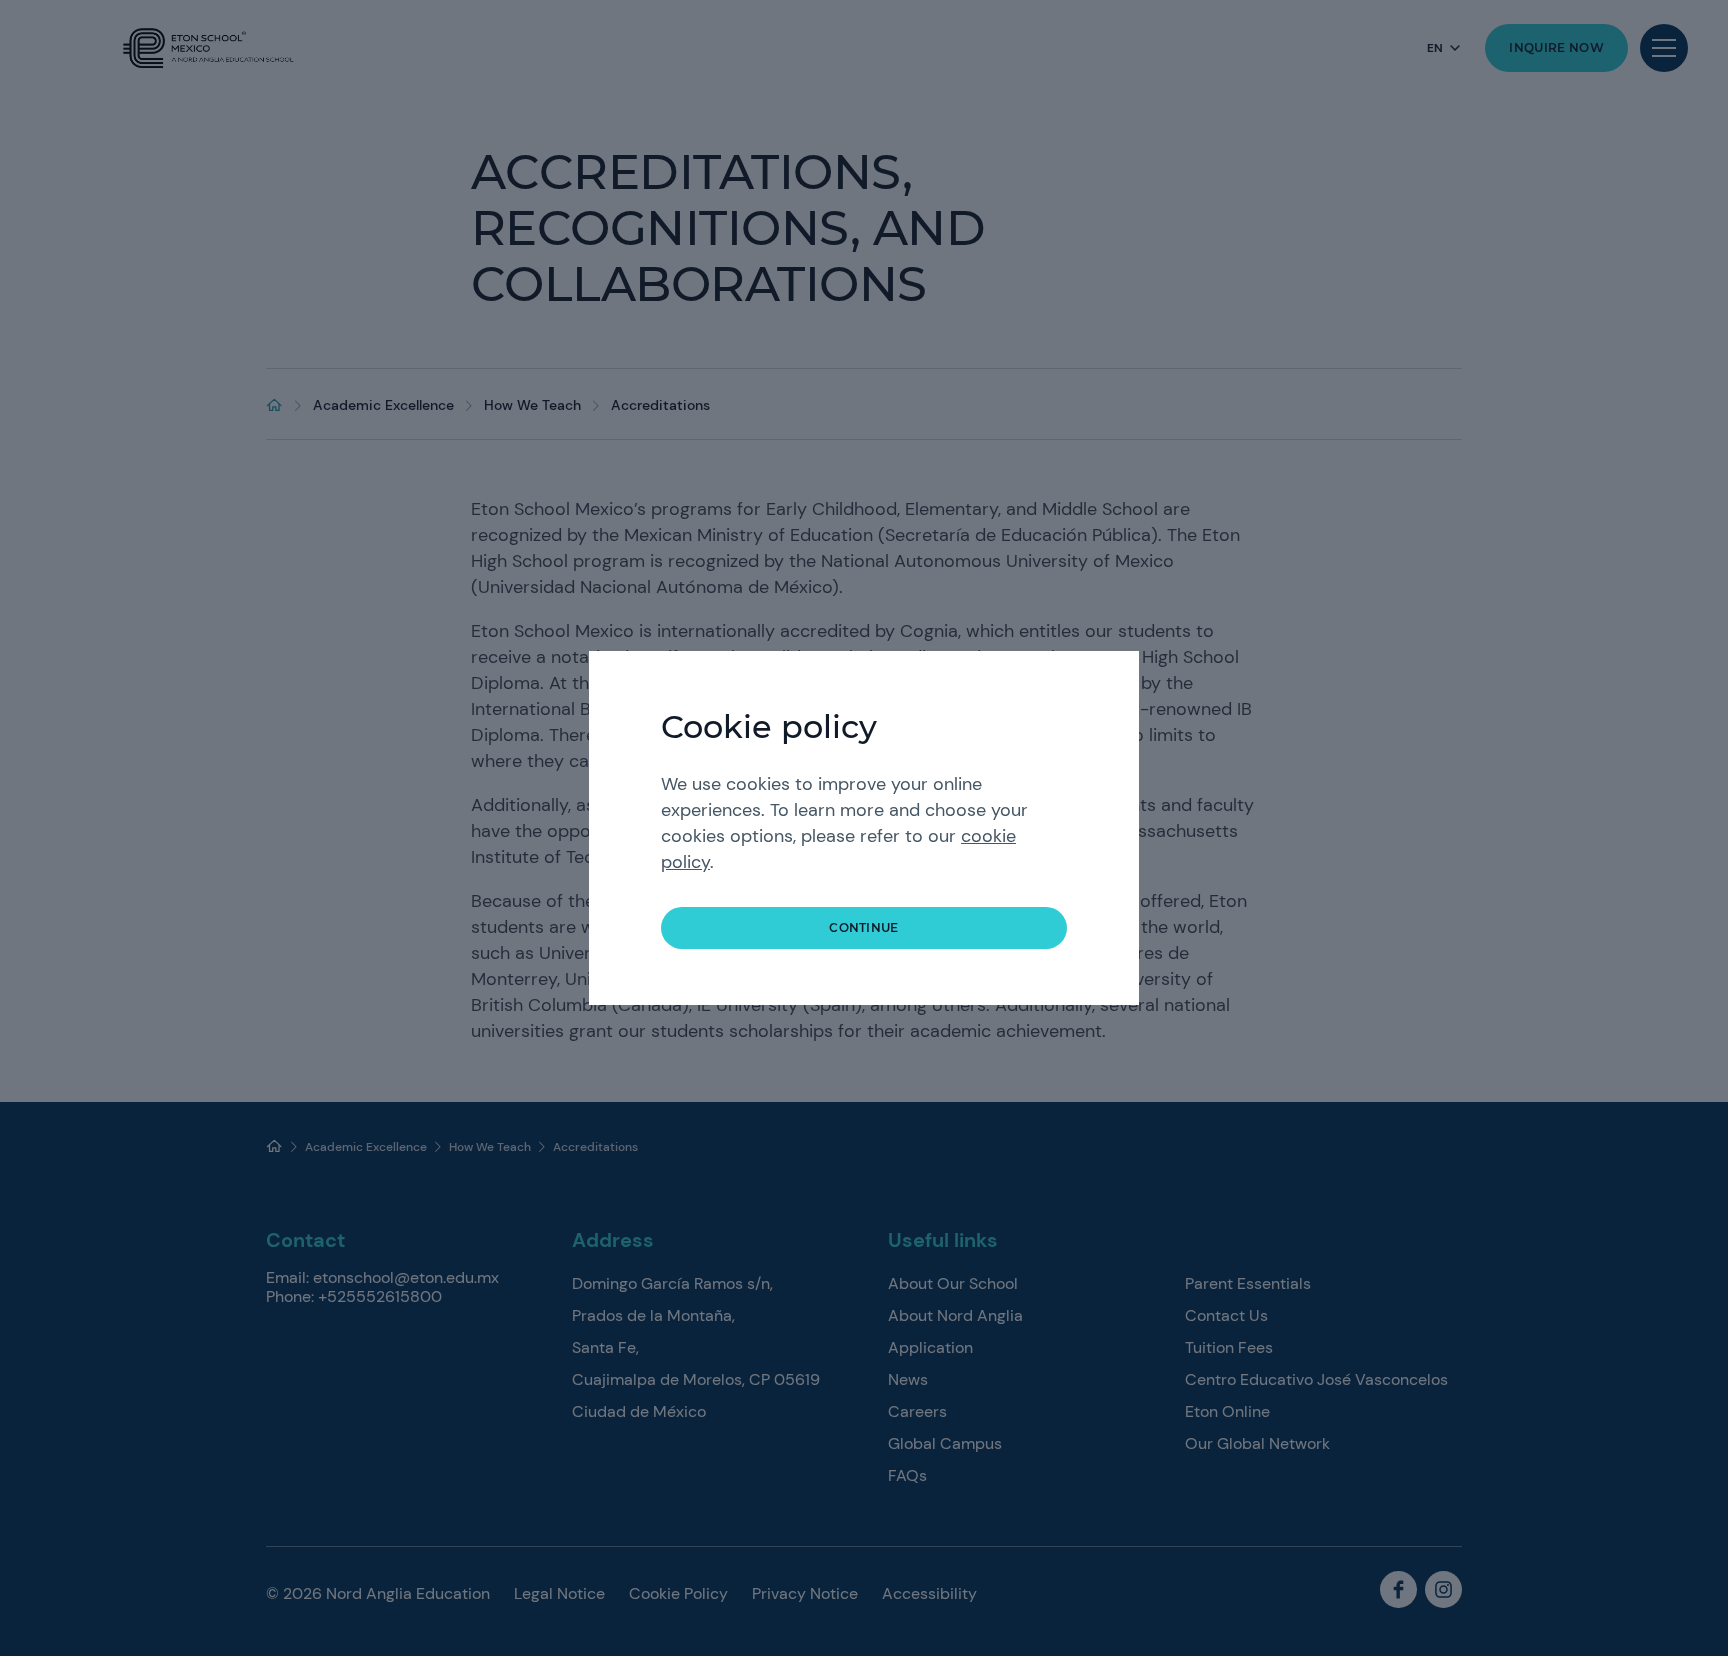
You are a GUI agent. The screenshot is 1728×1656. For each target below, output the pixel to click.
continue (864, 927)
